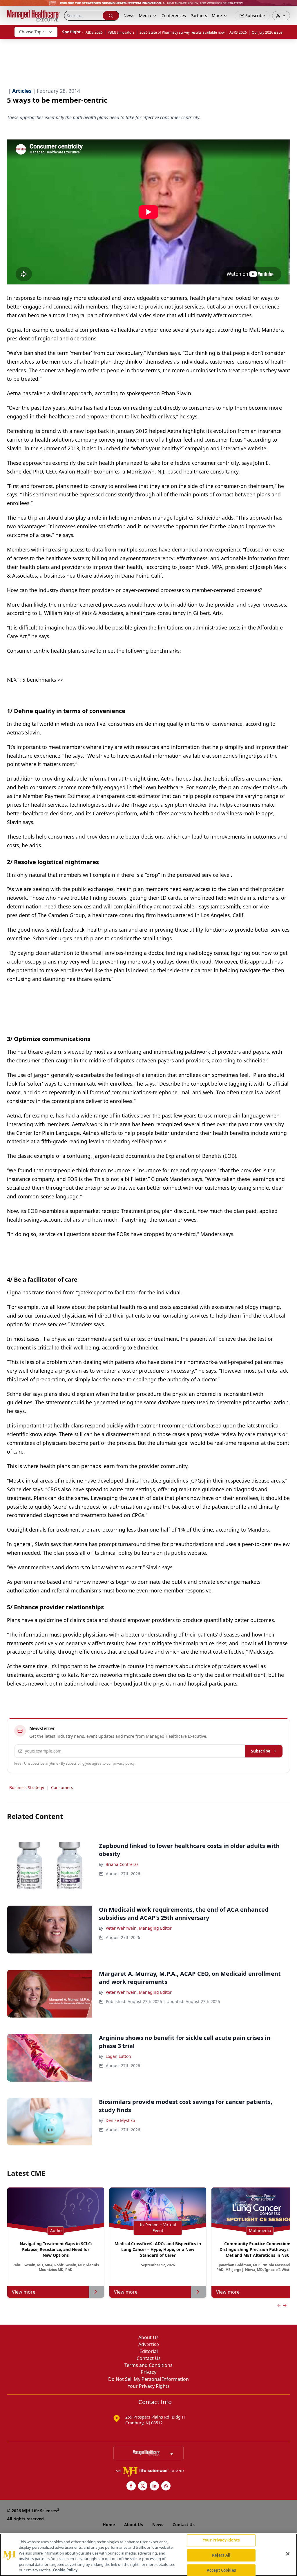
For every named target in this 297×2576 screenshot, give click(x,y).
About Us (148, 2337)
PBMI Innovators (121, 32)
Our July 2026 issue (267, 32)
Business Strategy (27, 1787)
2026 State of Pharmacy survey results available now (182, 32)
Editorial (149, 2351)
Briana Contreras (122, 1864)
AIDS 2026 (94, 32)
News (129, 16)
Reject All (221, 2555)
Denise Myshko (120, 2120)
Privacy (148, 2372)
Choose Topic (32, 32)
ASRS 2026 (238, 32)
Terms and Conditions (148, 2365)
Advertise (149, 2344)
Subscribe (261, 1751)
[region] (148, 2555)
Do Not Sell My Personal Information (148, 2379)
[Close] (288, 2554)
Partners (199, 16)
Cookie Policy (65, 2570)
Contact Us (149, 2358)
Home (109, 2525)
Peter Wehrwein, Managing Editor (139, 1928)
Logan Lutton (118, 2056)
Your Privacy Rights (149, 2386)
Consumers (62, 1787)
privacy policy (124, 1763)
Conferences (174, 16)
